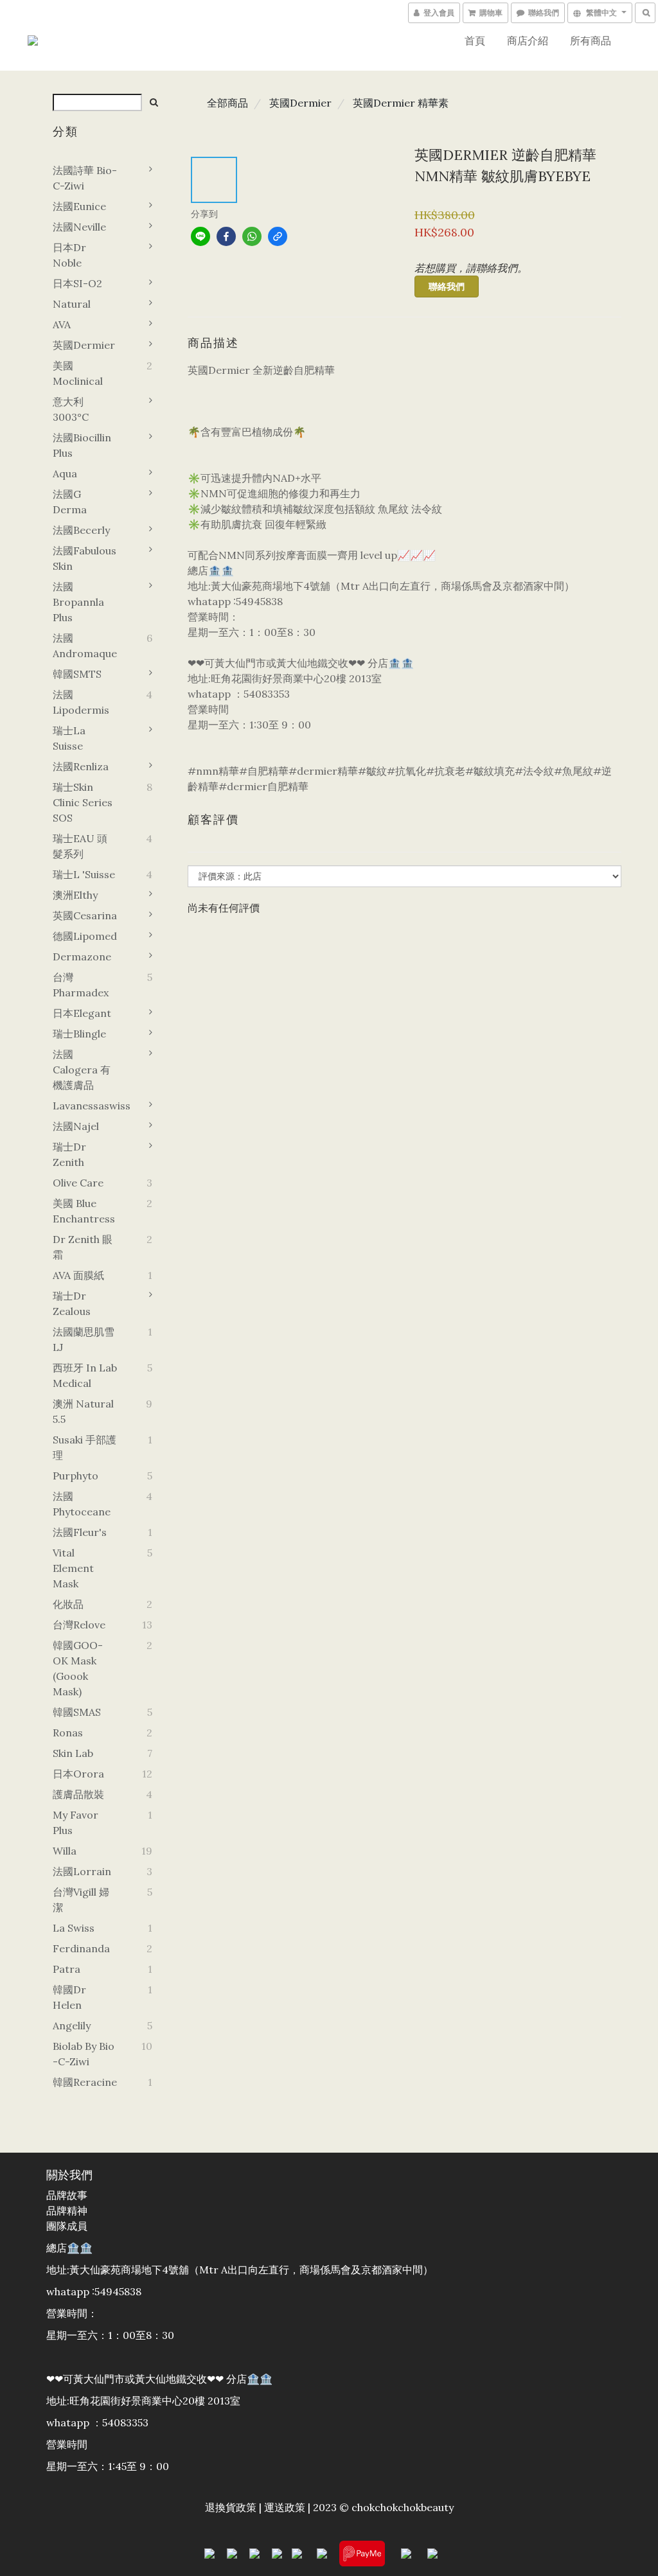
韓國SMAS (77, 1712)
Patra (67, 1969)
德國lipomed (85, 936)
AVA (62, 324)
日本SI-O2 (77, 283)
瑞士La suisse (69, 738)
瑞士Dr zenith (69, 1154)
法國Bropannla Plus (78, 602)
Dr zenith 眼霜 (83, 1247)
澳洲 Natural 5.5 (83, 1411)
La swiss (74, 1928)
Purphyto (76, 1476)
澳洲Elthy (75, 895)
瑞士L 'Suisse (84, 874)
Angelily (72, 2025)
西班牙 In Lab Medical (85, 1375)
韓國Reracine (85, 2082)
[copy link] (278, 236)
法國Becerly (81, 530)
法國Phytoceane (82, 1504)
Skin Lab (73, 1753)
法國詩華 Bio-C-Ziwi (85, 178)
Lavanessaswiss (85, 1106)
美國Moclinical (78, 373)
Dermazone (82, 957)
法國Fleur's (80, 1532)
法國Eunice (79, 206)
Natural (72, 304)
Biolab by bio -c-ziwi (84, 2054)
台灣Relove (79, 1625)
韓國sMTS (77, 674)
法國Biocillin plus (82, 445)
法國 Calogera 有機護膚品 (82, 1070)
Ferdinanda (81, 1948)
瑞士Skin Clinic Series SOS (83, 802)
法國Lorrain (82, 1871)
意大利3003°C (71, 409)
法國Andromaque (85, 646)
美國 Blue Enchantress (84, 1211)
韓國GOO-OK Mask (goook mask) (78, 1668)
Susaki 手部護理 (84, 1447)
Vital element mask (73, 1568)
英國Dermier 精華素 (401, 103)
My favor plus (76, 1822)
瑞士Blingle (79, 1034)
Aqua (65, 473)
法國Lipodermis (81, 702)
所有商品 (591, 40)
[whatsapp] (252, 236)
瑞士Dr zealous (72, 1303)
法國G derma (70, 502)
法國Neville (79, 227)
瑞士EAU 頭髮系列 (80, 846)
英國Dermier (84, 345)
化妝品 (68, 1604)
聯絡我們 (447, 287)
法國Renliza (81, 766)
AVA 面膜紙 (78, 1275)
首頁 (475, 40)
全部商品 (227, 103)
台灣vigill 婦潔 (81, 1900)
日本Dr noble (69, 255)
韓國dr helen (69, 1997)
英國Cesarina (85, 915)
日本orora (78, 1774)
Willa (65, 1851)
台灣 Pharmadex (81, 985)
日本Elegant (82, 1013)
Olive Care (78, 1183)
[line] (200, 236)
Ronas (68, 1733)
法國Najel (76, 1126)
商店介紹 (528, 40)
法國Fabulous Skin (84, 558)
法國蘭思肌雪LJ (84, 1339)
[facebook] (226, 236)
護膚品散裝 (78, 1794)
